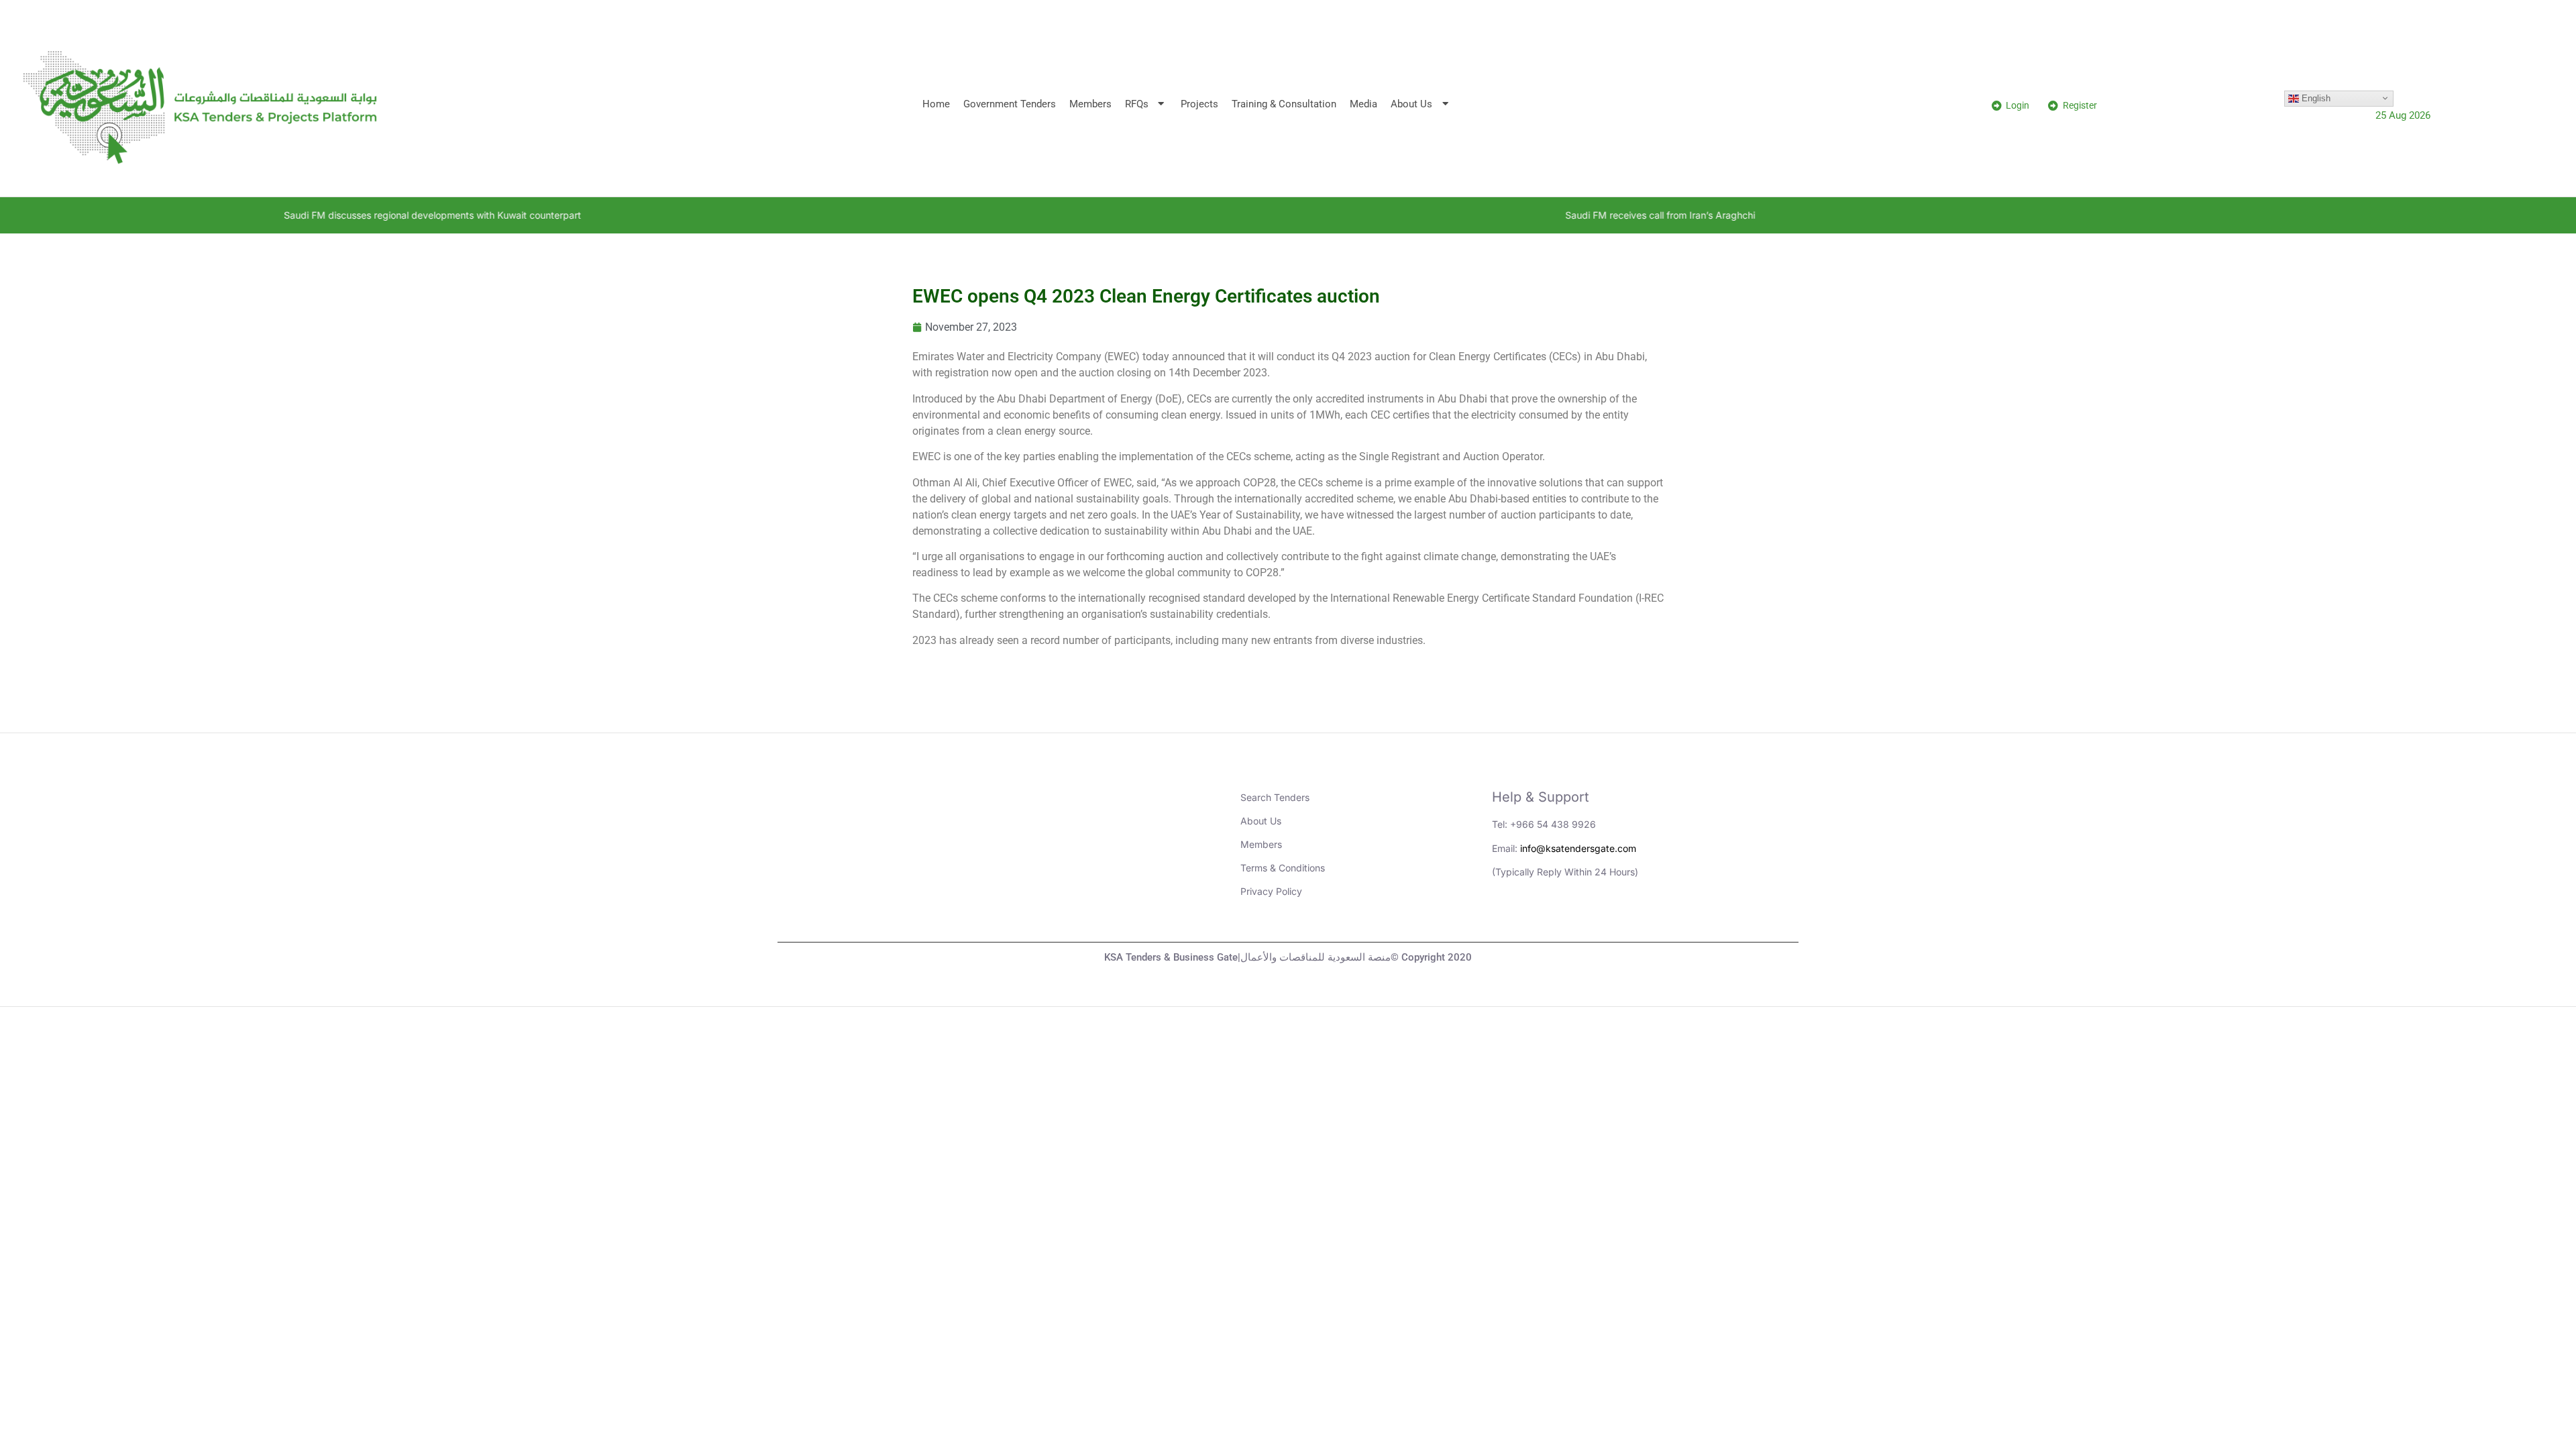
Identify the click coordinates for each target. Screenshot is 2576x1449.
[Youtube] (1546, 918)
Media (1363, 104)
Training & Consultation (1284, 104)
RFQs (1137, 104)
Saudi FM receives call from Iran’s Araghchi (1478, 215)
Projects (1199, 104)
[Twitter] (1582, 918)
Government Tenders (1010, 104)
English (2315, 98)
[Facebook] (1619, 918)
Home (936, 104)
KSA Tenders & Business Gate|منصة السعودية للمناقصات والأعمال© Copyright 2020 (1288, 957)
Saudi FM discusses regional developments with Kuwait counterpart (250, 215)
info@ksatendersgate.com (1578, 848)
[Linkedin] (1509, 918)
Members (1090, 104)
